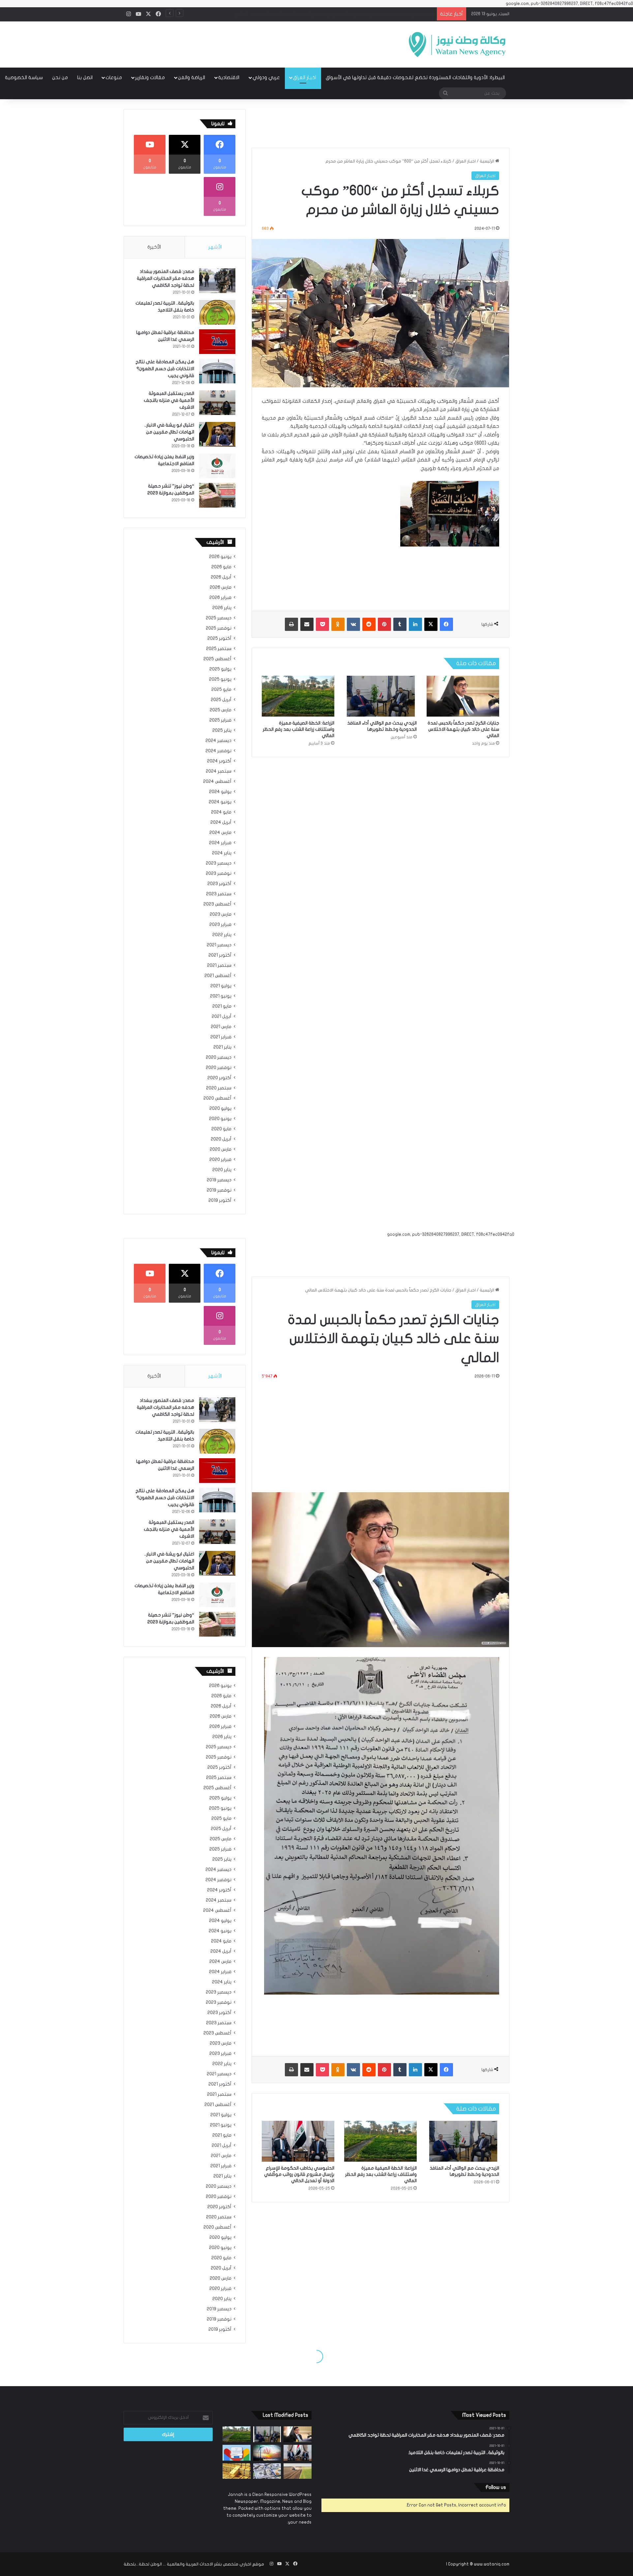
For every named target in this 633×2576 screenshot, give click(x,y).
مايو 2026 (221, 567)
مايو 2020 (221, 1129)
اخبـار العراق (305, 77)
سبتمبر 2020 (219, 1088)
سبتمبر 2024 (219, 771)
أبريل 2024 (221, 822)
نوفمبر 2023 (219, 873)
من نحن (60, 77)
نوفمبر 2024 (218, 751)
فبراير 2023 (220, 925)
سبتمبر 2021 (219, 965)
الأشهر (215, 247)
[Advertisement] (251, 43)
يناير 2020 (222, 1170)
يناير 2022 (222, 935)
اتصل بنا (85, 77)
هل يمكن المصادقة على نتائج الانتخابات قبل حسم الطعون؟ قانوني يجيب (165, 369)
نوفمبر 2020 (219, 1068)
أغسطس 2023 (217, 904)
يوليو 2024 (220, 792)
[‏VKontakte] (353, 624)
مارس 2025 (221, 710)
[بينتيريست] (384, 624)
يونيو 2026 (220, 557)
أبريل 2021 (222, 1017)
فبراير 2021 (221, 1037)
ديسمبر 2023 (219, 863)
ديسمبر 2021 (219, 945)
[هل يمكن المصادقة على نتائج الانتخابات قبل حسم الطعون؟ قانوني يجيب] (217, 371)
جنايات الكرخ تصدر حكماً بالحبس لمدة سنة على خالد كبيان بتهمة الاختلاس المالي (463, 729)
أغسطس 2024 (217, 782)
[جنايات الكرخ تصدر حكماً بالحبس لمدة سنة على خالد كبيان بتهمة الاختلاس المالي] (463, 696)
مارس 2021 (221, 1027)
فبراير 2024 (220, 843)
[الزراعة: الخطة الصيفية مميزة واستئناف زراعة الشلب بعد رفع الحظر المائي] (298, 696)
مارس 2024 (220, 833)
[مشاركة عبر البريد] (307, 624)
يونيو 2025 (220, 679)
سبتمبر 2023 (219, 894)
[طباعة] (291, 624)
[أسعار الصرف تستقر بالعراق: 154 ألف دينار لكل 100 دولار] (267, 2471)
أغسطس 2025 (217, 659)
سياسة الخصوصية (24, 77)
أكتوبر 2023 (219, 884)
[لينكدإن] (415, 624)
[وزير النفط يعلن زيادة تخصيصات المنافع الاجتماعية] (217, 466)
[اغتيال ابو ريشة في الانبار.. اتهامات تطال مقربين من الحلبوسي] (217, 434)
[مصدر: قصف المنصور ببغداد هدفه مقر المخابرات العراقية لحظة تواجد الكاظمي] (217, 281)
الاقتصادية (229, 77)
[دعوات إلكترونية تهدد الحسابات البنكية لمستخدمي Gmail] (237, 2453)
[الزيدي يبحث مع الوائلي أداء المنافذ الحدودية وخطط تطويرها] (380, 696)
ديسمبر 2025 (219, 618)
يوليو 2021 (221, 986)
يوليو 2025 (220, 669)
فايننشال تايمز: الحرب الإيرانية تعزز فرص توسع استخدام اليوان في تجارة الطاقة (353, 14)
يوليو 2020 (220, 1109)
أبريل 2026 (221, 577)
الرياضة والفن (192, 77)
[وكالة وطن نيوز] (457, 44)
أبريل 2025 (221, 700)
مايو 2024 (221, 812)
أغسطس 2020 (217, 1098)
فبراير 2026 (220, 598)
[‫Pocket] (322, 624)
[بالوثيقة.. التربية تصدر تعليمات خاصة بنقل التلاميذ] (217, 312)
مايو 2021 (222, 1006)
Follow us (496, 2487)
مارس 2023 (221, 914)
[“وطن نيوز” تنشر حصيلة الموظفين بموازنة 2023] (217, 495)
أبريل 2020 (221, 1139)
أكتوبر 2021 (220, 955)
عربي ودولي (266, 77)
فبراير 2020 (220, 1160)
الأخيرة (154, 247)
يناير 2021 (222, 1047)
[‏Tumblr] (400, 624)
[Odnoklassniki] (338, 624)
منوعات (114, 77)
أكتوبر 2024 (219, 761)
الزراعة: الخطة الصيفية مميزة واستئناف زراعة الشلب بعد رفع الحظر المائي (299, 729)
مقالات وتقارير (150, 77)
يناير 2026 (222, 608)
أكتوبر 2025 (219, 638)
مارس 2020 (221, 1149)
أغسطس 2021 (218, 976)
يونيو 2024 (220, 802)
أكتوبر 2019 (220, 1200)
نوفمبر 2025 (219, 628)
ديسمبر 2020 (219, 1057)
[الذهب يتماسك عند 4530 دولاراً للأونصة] (237, 2471)
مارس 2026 (221, 587)
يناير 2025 (222, 730)
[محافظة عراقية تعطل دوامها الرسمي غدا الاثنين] (217, 342)
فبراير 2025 (220, 720)
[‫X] (431, 624)
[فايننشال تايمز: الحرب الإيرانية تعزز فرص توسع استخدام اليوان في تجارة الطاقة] (267, 2453)
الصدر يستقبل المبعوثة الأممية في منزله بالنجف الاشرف (169, 400)
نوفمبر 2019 (219, 1190)
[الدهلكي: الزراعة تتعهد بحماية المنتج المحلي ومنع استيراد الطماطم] (298, 2471)
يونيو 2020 (220, 1119)
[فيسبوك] (446, 624)
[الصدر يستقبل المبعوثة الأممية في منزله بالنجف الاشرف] (217, 403)
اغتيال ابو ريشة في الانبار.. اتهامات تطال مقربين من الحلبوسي (169, 432)
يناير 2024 (222, 853)
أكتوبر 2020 (219, 1078)
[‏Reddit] (369, 624)
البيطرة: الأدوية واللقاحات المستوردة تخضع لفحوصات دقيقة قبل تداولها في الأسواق (415, 77)
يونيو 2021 (221, 996)
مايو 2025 (221, 690)
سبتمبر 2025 (219, 649)
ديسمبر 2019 (219, 1180)
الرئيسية (487, 161)
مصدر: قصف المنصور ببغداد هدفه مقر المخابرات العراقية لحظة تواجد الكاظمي (166, 278)
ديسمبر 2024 (218, 741)
